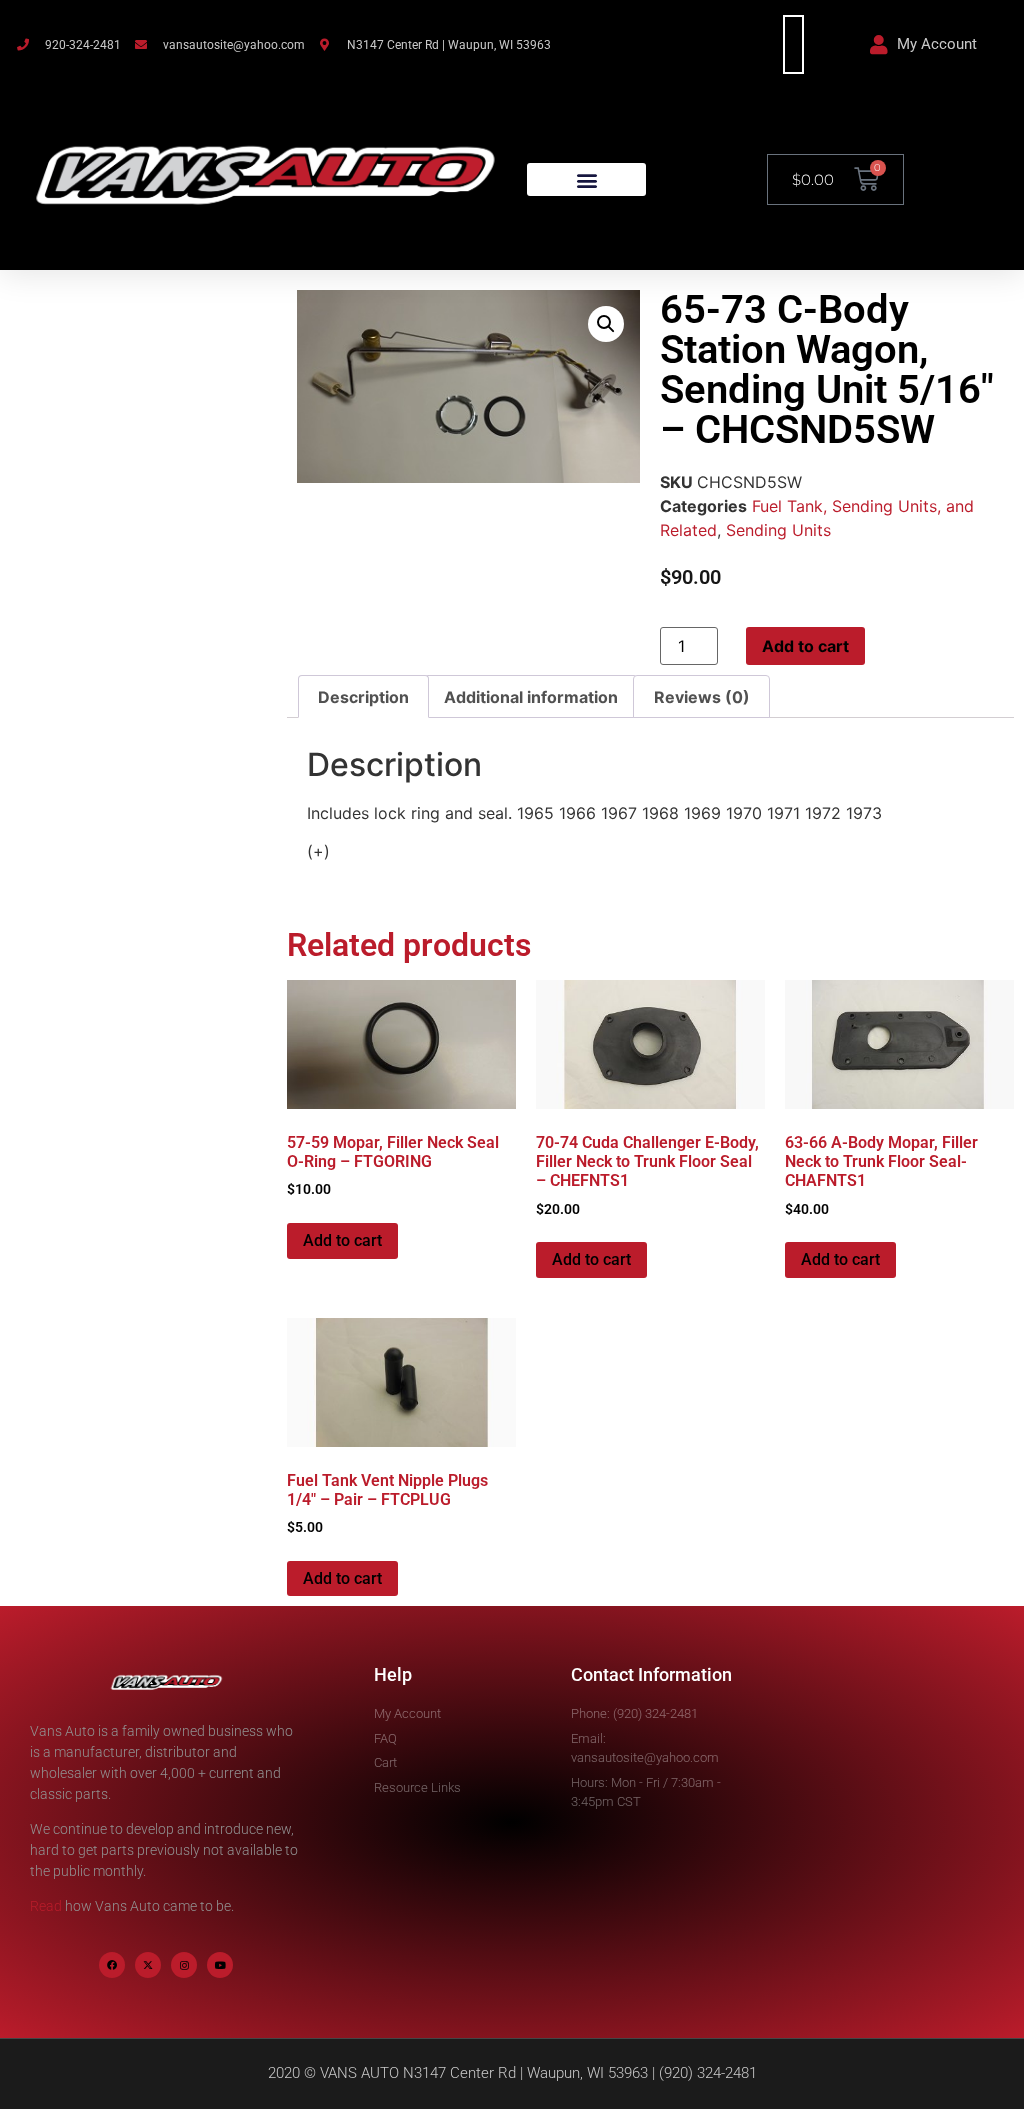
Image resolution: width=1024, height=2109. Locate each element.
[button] (586, 179)
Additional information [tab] (531, 697)
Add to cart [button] (342, 1240)
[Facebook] (112, 1965)
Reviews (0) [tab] (702, 697)
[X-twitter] (148, 1965)
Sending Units (778, 530)
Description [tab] (363, 697)
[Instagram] (184, 1965)
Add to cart (805, 646)
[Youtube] (220, 1965)
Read (46, 1906)
